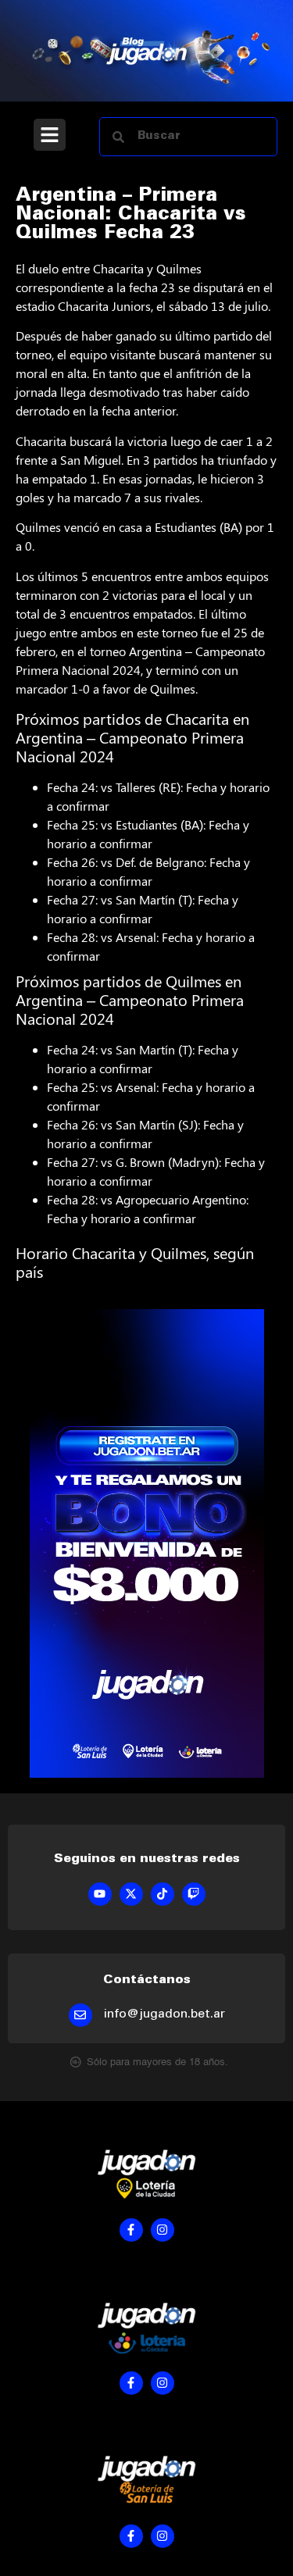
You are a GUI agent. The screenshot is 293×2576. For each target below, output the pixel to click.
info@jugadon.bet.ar (164, 2014)
